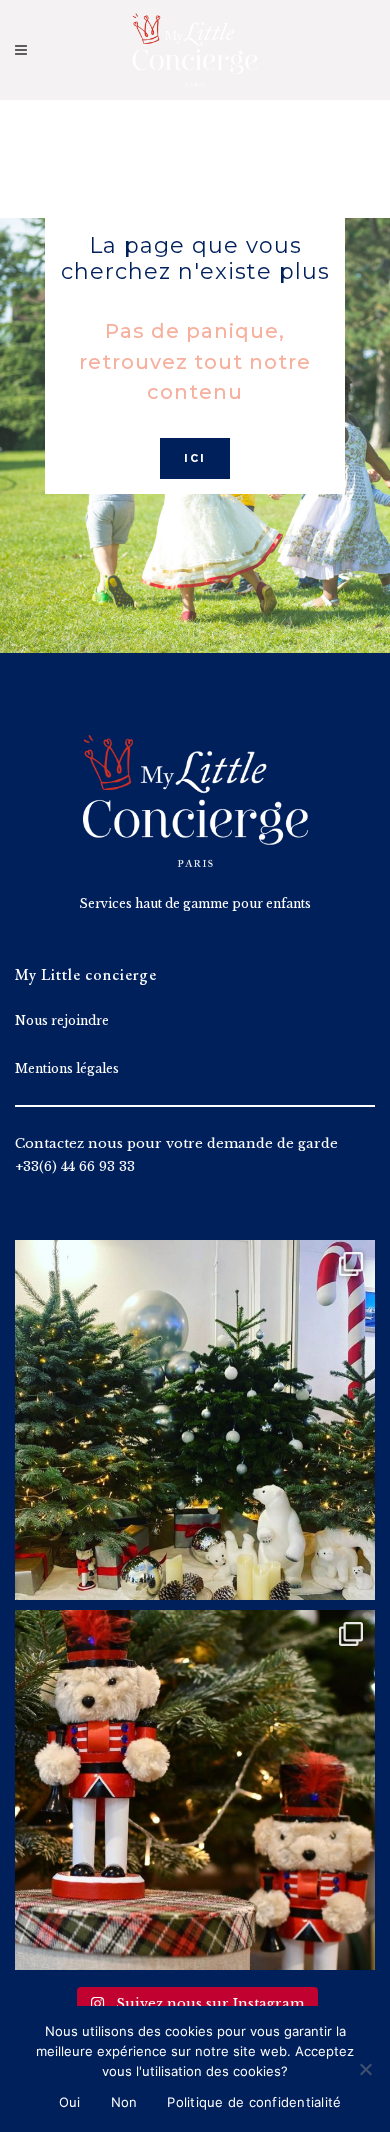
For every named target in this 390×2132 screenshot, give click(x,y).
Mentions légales (67, 1068)
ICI (195, 458)
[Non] (365, 2069)
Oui (70, 2102)
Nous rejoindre (62, 1020)
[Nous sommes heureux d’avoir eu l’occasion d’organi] (195, 1790)
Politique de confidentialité (254, 2102)
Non (124, 2102)
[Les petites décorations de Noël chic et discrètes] (195, 1420)
